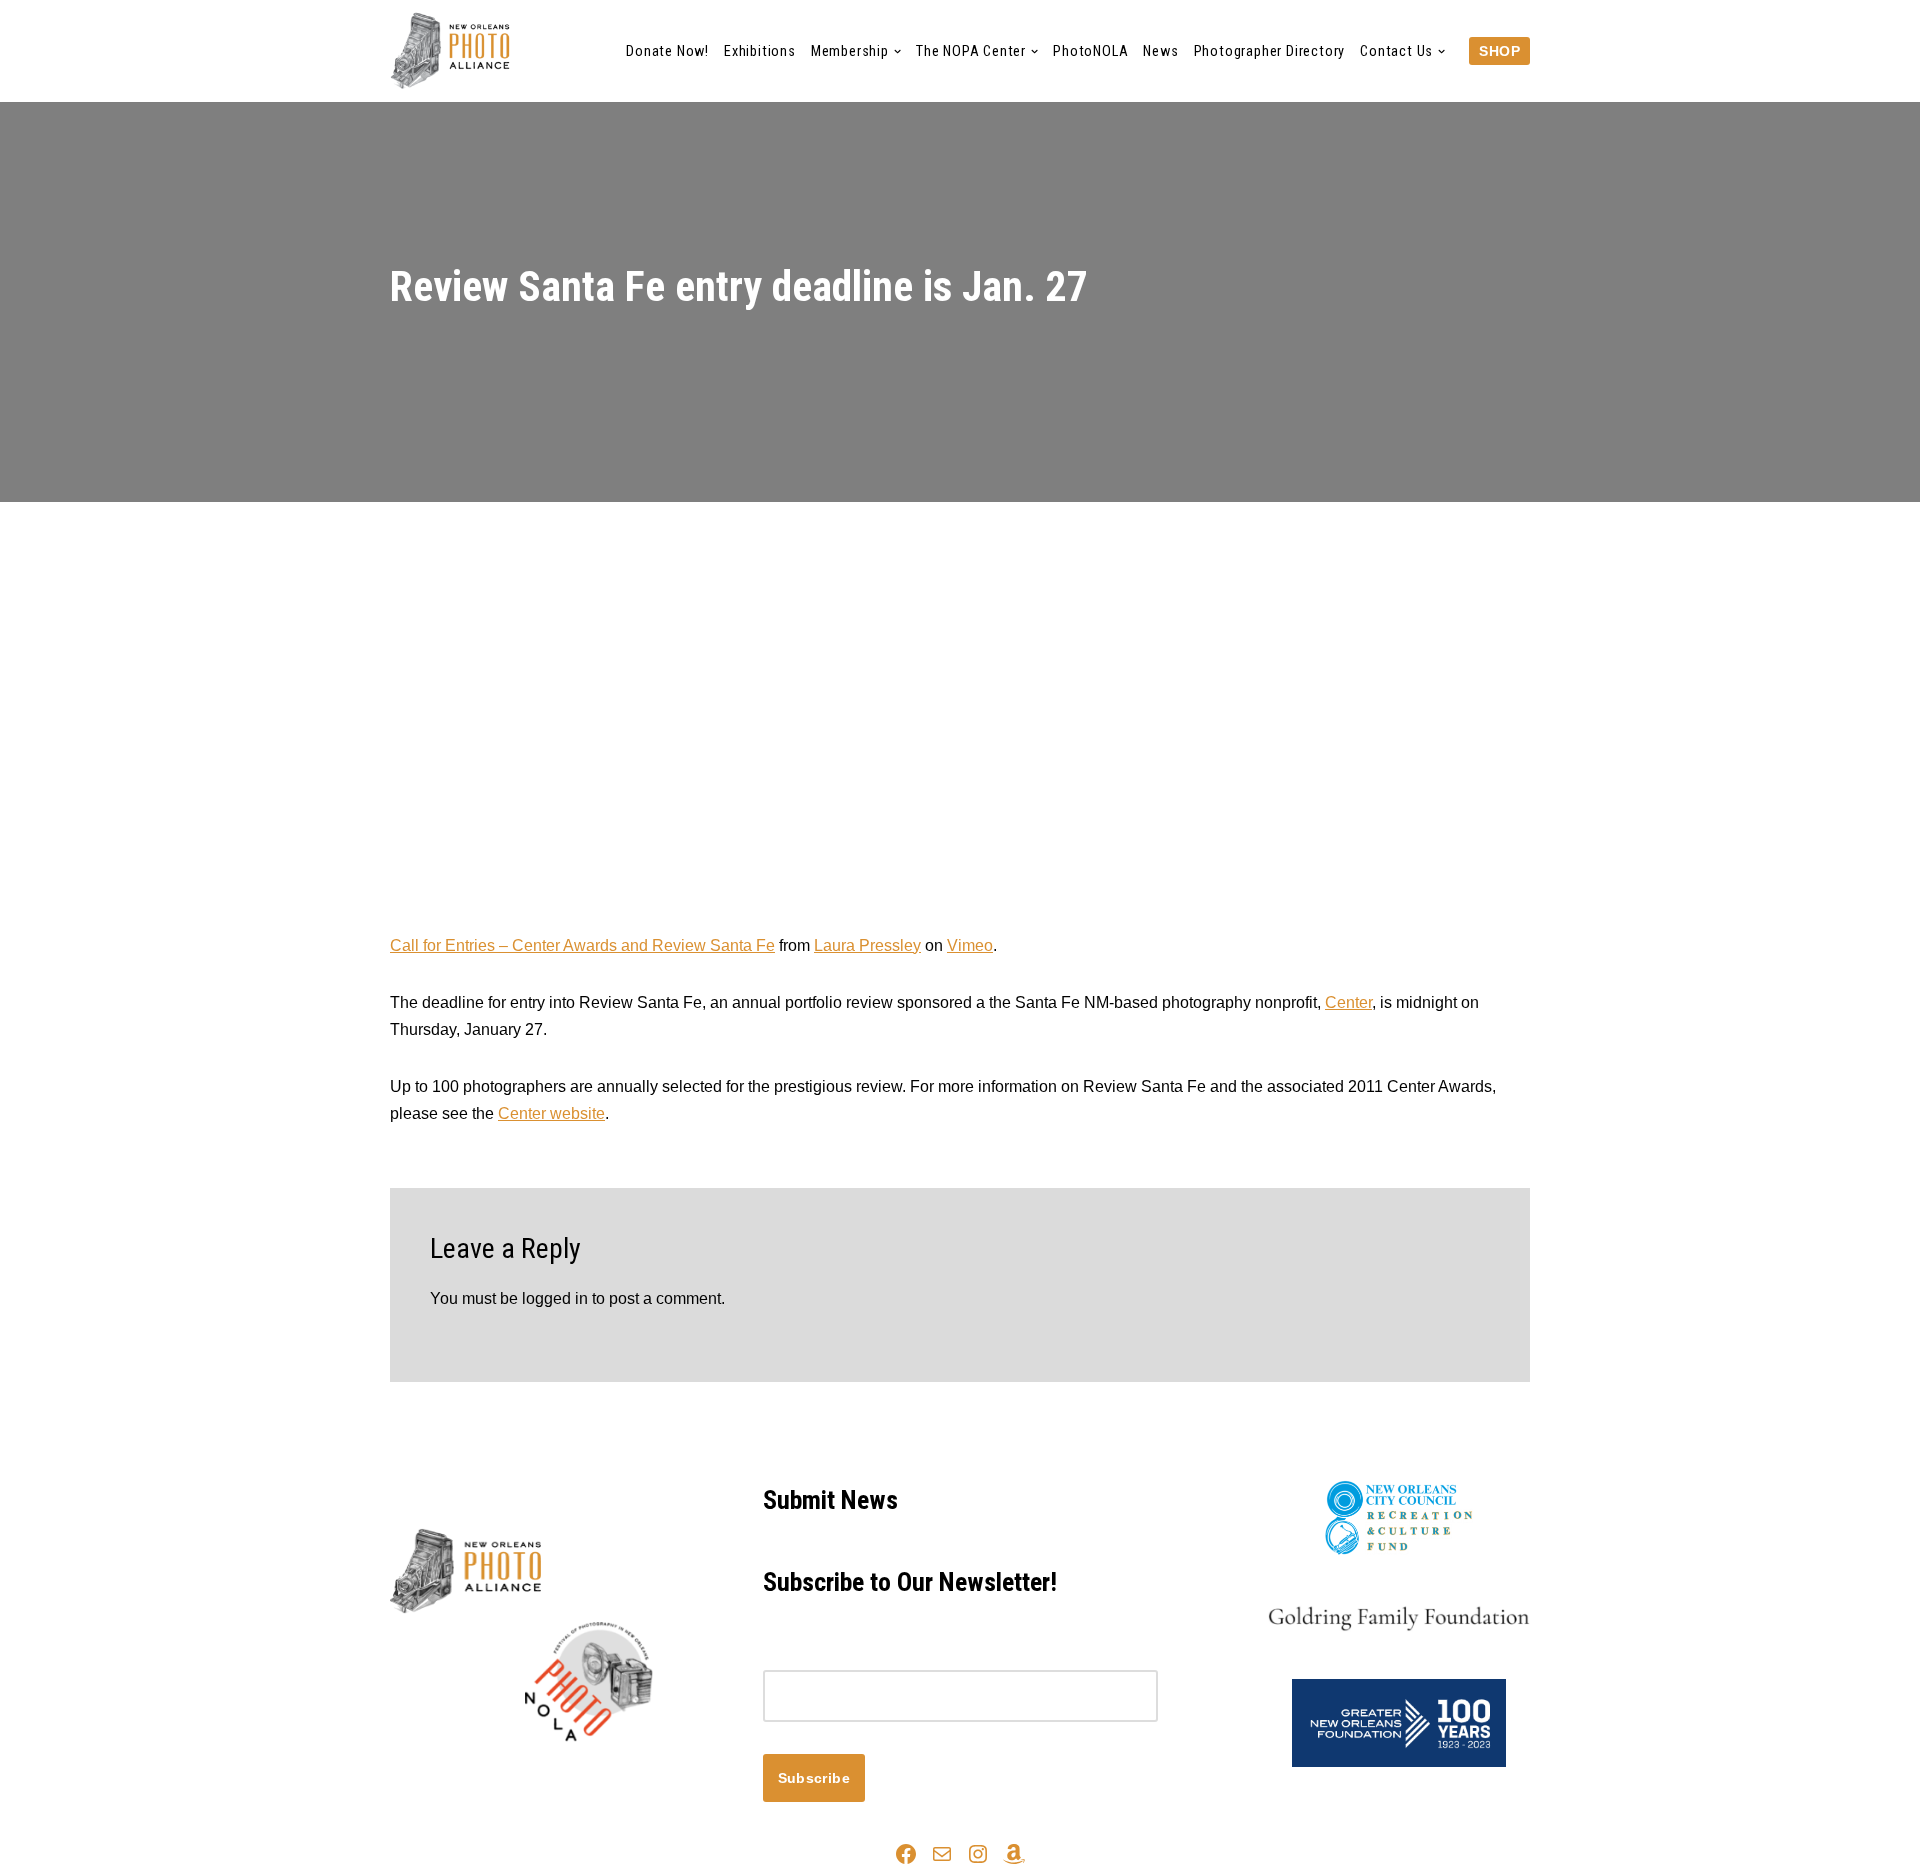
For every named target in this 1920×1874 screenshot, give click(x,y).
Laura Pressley (867, 945)
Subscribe (814, 1778)
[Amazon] (1014, 1854)
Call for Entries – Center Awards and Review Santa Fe (582, 945)
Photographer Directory (1270, 51)
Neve (409, 1775)
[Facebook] (906, 1854)
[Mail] (942, 1854)
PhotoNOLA (1090, 51)
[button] (897, 51)
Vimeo (970, 945)
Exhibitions (760, 51)
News (1160, 51)
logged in (555, 1298)
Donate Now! (667, 51)
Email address (814, 1656)
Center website (551, 1113)
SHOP (1499, 51)
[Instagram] (978, 1854)
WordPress (568, 1775)
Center (1348, 1002)
